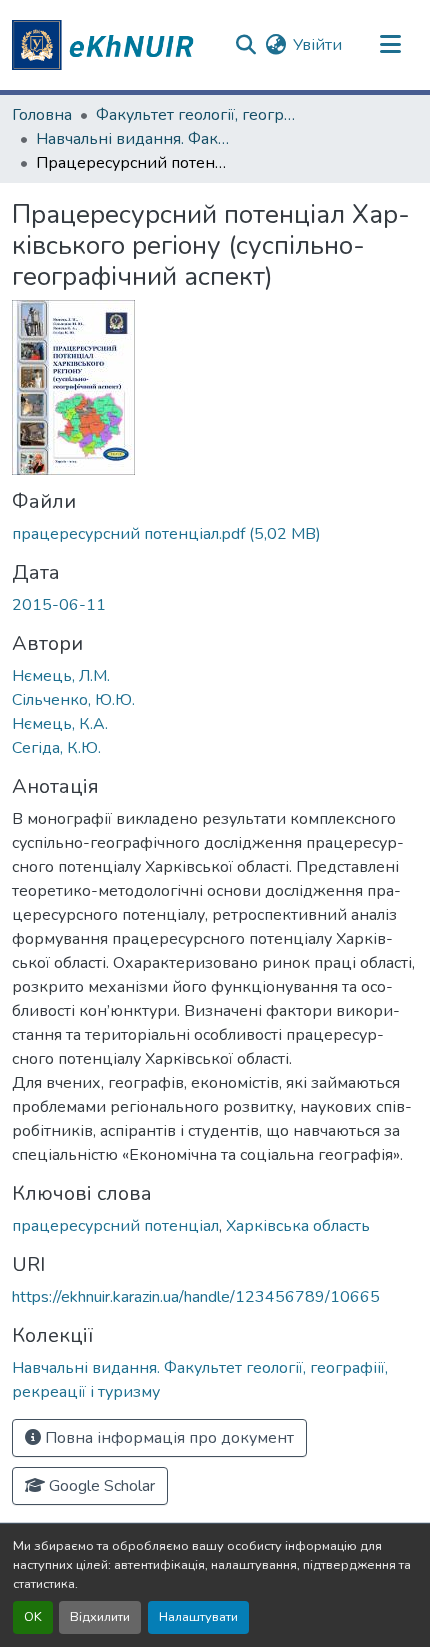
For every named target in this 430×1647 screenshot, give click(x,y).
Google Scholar (100, 1486)
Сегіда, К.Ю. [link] (56, 748)
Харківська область (298, 1226)
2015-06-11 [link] (59, 605)
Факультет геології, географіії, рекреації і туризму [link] (196, 115)
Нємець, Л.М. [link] (61, 676)
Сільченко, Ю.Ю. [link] (73, 700)
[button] (106, 45)
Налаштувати (198, 1617)
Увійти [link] (317, 45)
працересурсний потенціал (115, 1226)
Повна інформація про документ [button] (167, 1438)
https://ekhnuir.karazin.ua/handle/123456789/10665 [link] (196, 1297)
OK (33, 1617)
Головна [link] (42, 115)
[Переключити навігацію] (390, 45)
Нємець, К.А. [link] (60, 724)
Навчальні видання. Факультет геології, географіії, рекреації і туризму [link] (136, 139)
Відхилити (100, 1617)
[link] (215, 534)
